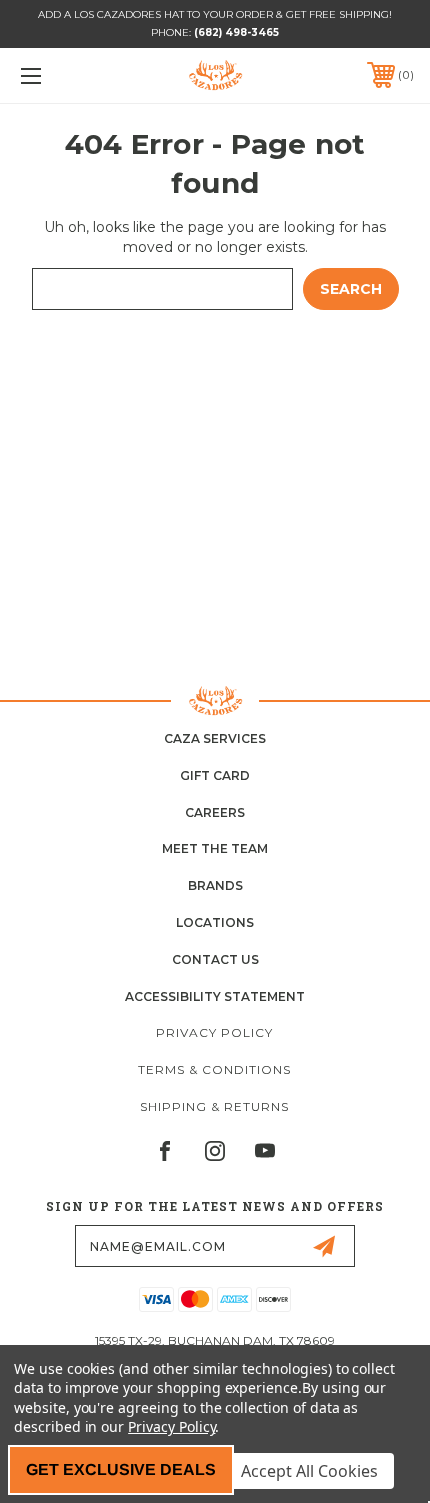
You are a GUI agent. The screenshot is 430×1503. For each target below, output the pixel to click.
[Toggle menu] (60, 75)
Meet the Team (215, 848)
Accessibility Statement (215, 996)
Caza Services (215, 738)
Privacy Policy (214, 1032)
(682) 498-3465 (236, 32)
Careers (215, 812)
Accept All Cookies (309, 1471)
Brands (215, 885)
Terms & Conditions (214, 1069)
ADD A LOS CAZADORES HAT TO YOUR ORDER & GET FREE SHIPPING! (215, 14)
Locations (215, 922)
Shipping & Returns (214, 1106)
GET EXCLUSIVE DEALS (121, 1469)
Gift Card (215, 775)
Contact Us (215, 959)
